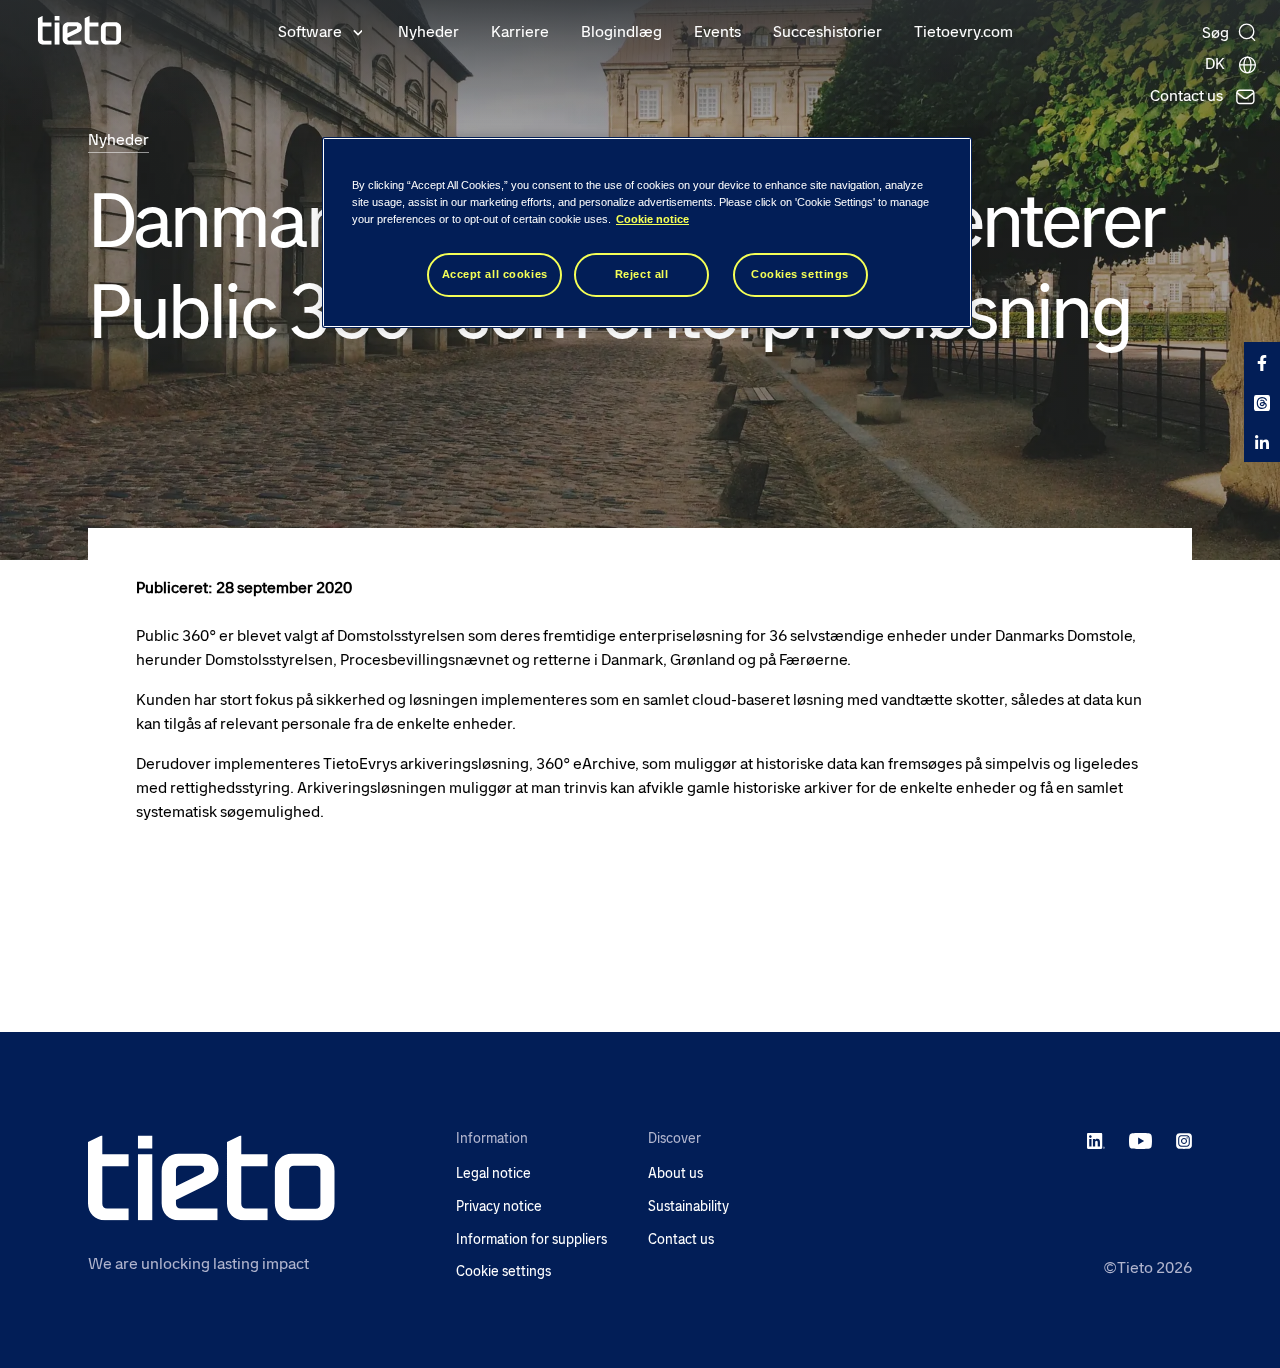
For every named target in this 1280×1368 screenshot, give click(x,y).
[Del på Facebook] (1262, 362)
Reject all (642, 274)
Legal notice (493, 1173)
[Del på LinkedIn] (1262, 442)
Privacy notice (499, 1206)
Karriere (520, 31)
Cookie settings (503, 1271)
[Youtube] (1140, 1140)
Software (310, 31)
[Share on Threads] (1262, 402)
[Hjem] (80, 30)
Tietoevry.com (963, 31)
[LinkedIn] (1096, 1140)
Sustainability (688, 1206)
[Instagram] (1184, 1140)
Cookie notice (652, 219)
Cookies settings (800, 274)
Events (717, 31)
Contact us (681, 1239)
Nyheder (428, 31)
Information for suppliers (531, 1239)
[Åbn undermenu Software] (358, 31)
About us (675, 1173)
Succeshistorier (827, 31)
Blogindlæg (621, 31)
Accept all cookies (495, 274)
